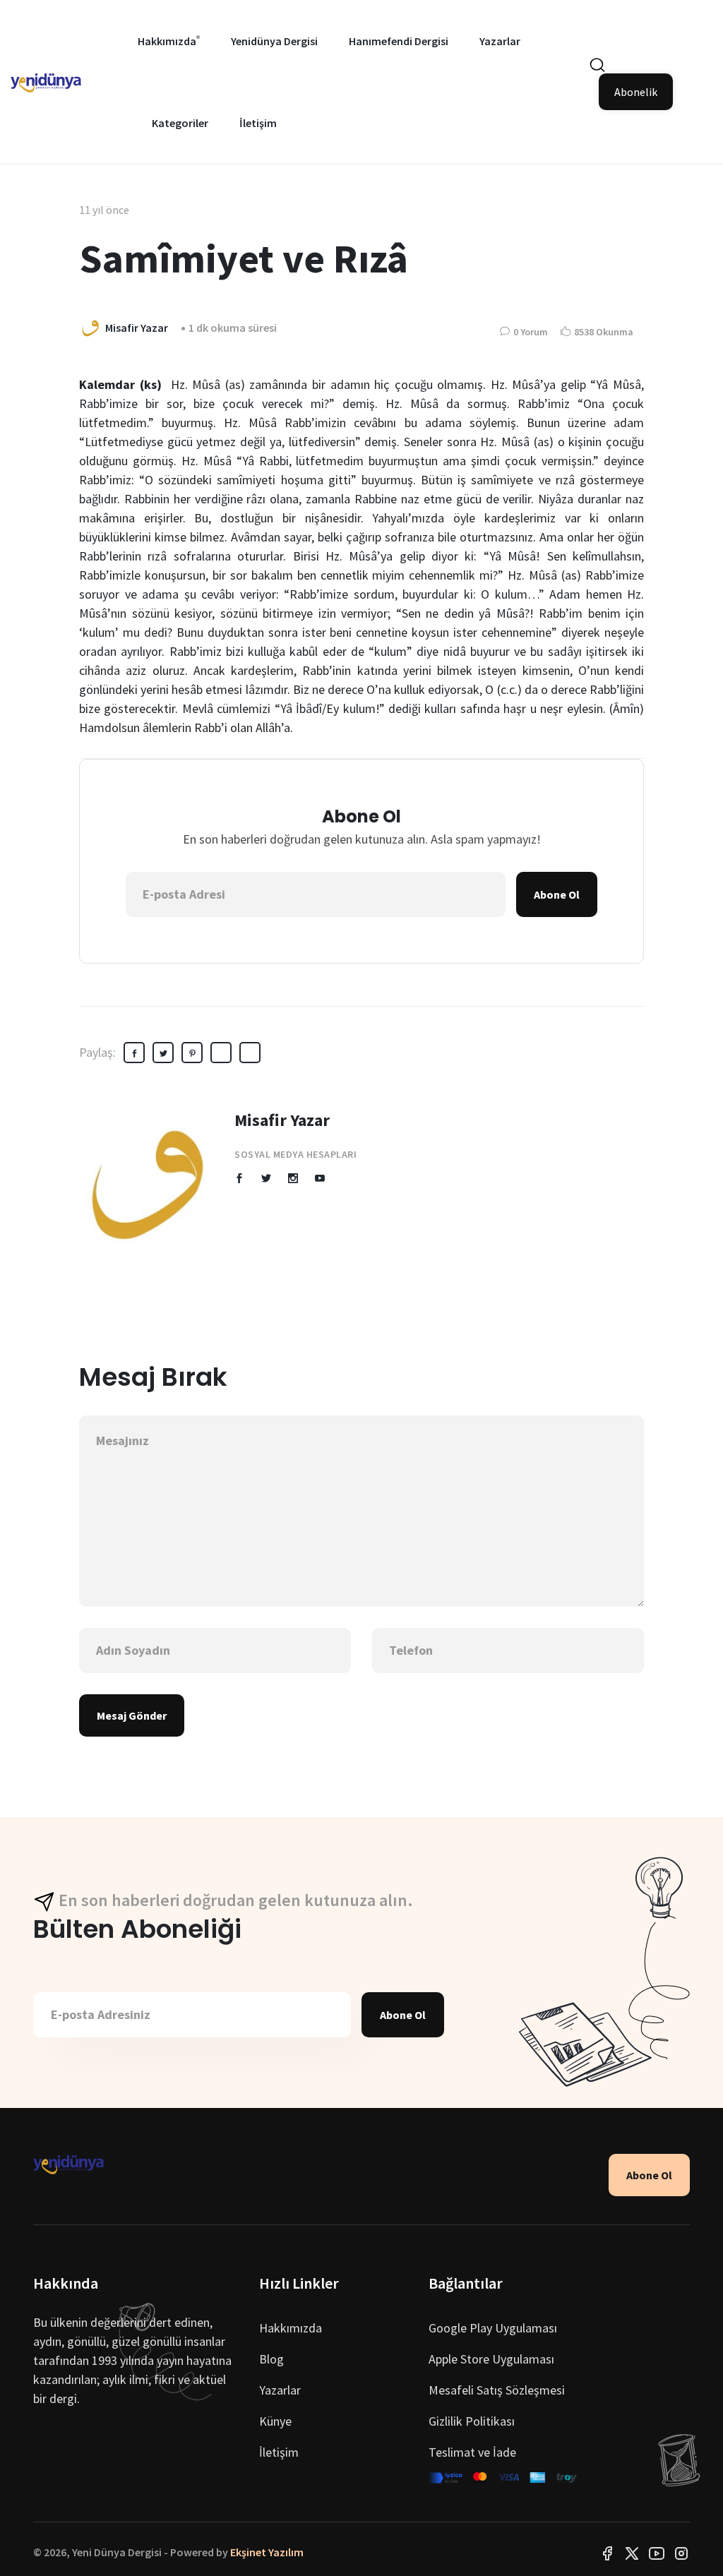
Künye (275, 2421)
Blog (271, 2359)
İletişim (258, 123)
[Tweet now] (632, 2552)
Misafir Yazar (282, 1120)
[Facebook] (607, 2552)
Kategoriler (180, 123)
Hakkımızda (167, 41)
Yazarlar (500, 41)
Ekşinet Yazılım (267, 2552)
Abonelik (636, 92)
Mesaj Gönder (132, 1715)
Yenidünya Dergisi (274, 41)
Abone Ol (557, 894)
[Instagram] (681, 2552)
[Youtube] (657, 2552)
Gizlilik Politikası (472, 2421)
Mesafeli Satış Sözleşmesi (497, 2390)
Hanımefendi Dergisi (399, 41)
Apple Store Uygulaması (491, 2359)
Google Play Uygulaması (493, 2328)
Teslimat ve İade (472, 2452)
